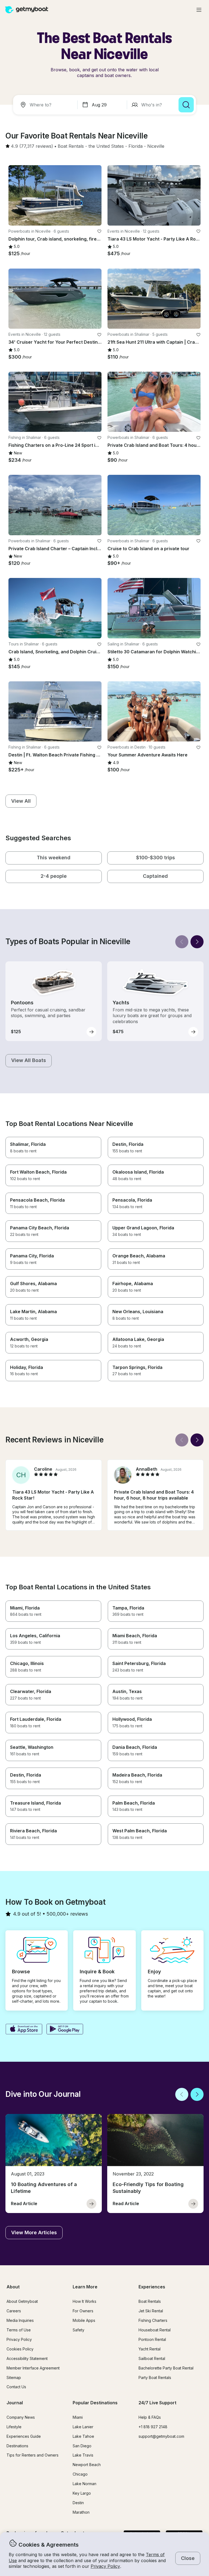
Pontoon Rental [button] (152, 2339)
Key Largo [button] (82, 2493)
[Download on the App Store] (24, 2030)
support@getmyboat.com (161, 2436)
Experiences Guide (24, 2436)
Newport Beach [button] (87, 2465)
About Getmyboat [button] (22, 2301)
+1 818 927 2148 (153, 2427)
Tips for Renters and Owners (33, 2455)
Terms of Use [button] (19, 2330)
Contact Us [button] (16, 2387)
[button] (71, 146)
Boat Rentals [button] (150, 2301)
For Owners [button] (83, 2311)
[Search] (186, 105)
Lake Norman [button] (84, 2484)
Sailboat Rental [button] (152, 2358)
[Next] (197, 942)
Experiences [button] (152, 2287)
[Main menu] (199, 10)
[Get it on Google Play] (65, 2030)
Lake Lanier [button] (83, 2427)
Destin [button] (78, 2503)
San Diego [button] (82, 2446)
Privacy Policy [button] (105, 2566)
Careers (14, 2311)
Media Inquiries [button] (20, 2320)
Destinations (17, 2446)
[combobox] (46, 105)
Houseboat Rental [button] (155, 2330)
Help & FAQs (150, 2417)
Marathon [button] (81, 2512)
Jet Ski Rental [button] (151, 2311)
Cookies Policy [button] (20, 2349)
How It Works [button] (84, 2301)
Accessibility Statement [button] (27, 2358)
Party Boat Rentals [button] (155, 2378)
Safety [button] (79, 2330)
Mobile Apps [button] (84, 2320)
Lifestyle (14, 2427)
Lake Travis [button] (83, 2455)
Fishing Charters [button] (153, 2320)
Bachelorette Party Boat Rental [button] (166, 2368)
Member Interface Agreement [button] (33, 2368)
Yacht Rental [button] (150, 2349)
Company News (21, 2417)
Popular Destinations (95, 2403)
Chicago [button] (80, 2474)
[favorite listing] (99, 231)
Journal (15, 2403)
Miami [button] (78, 2417)
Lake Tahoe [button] (83, 2436)
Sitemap (14, 2378)
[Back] (182, 942)
